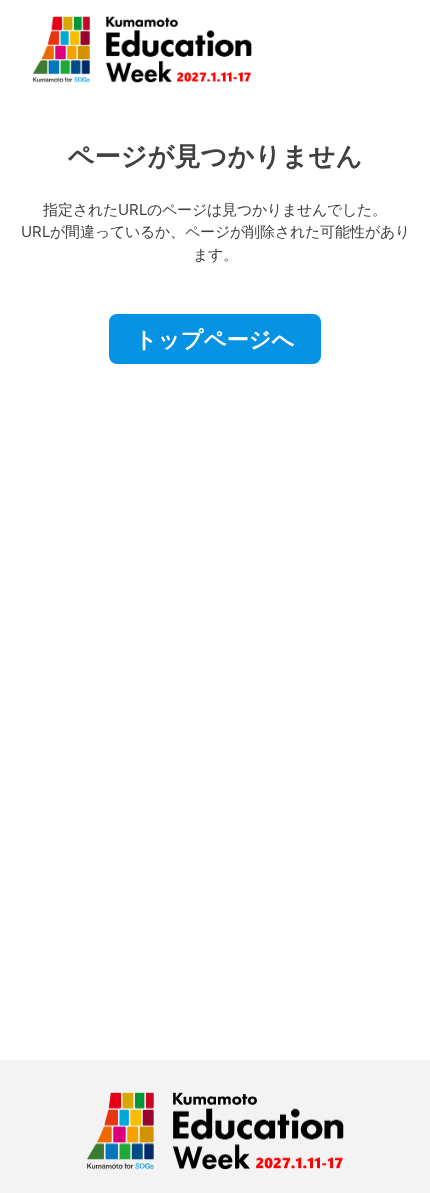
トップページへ (215, 339)
